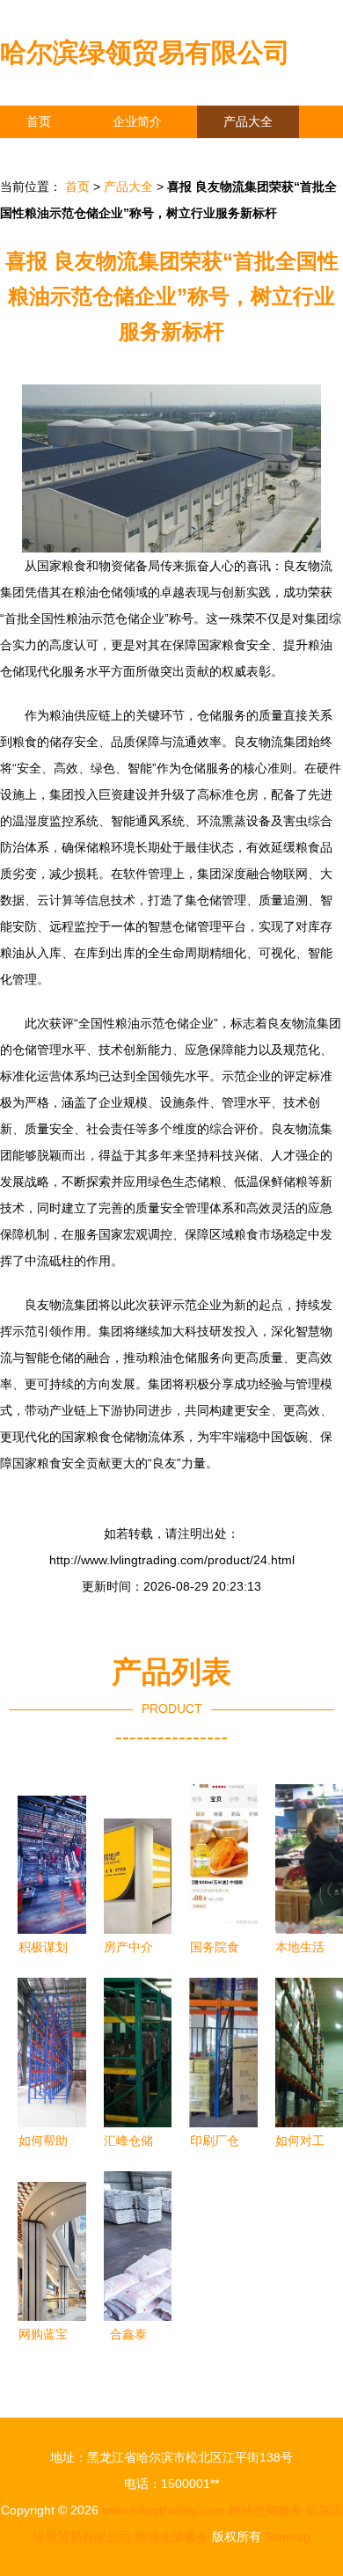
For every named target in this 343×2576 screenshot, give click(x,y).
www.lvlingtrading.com (164, 2510)
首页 (39, 121)
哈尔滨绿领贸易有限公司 (145, 52)
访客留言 (273, 154)
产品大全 (248, 121)
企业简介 (137, 121)
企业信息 (162, 154)
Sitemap (288, 2536)
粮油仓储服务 (266, 2510)
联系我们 (51, 154)
